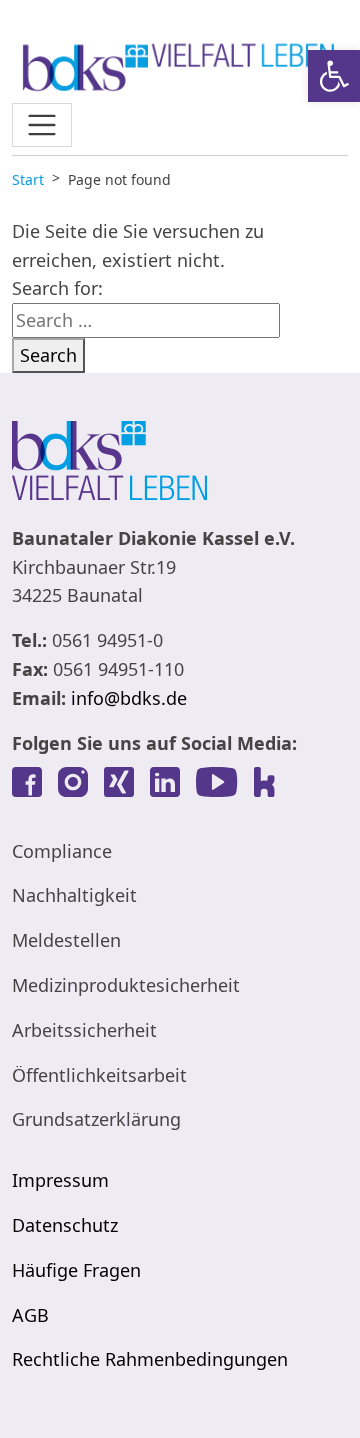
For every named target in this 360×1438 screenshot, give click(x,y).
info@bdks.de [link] (129, 698)
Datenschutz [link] (65, 1225)
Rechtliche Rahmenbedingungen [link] (150, 1359)
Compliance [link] (62, 851)
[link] (334, 76)
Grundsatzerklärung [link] (96, 1119)
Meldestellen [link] (66, 940)
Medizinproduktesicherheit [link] (126, 985)
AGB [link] (30, 1315)
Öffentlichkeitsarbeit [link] (99, 1075)
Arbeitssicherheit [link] (84, 1030)
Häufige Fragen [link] (76, 1270)
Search (48, 355)
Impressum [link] (60, 1180)
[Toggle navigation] (42, 125)
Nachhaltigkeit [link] (74, 895)
